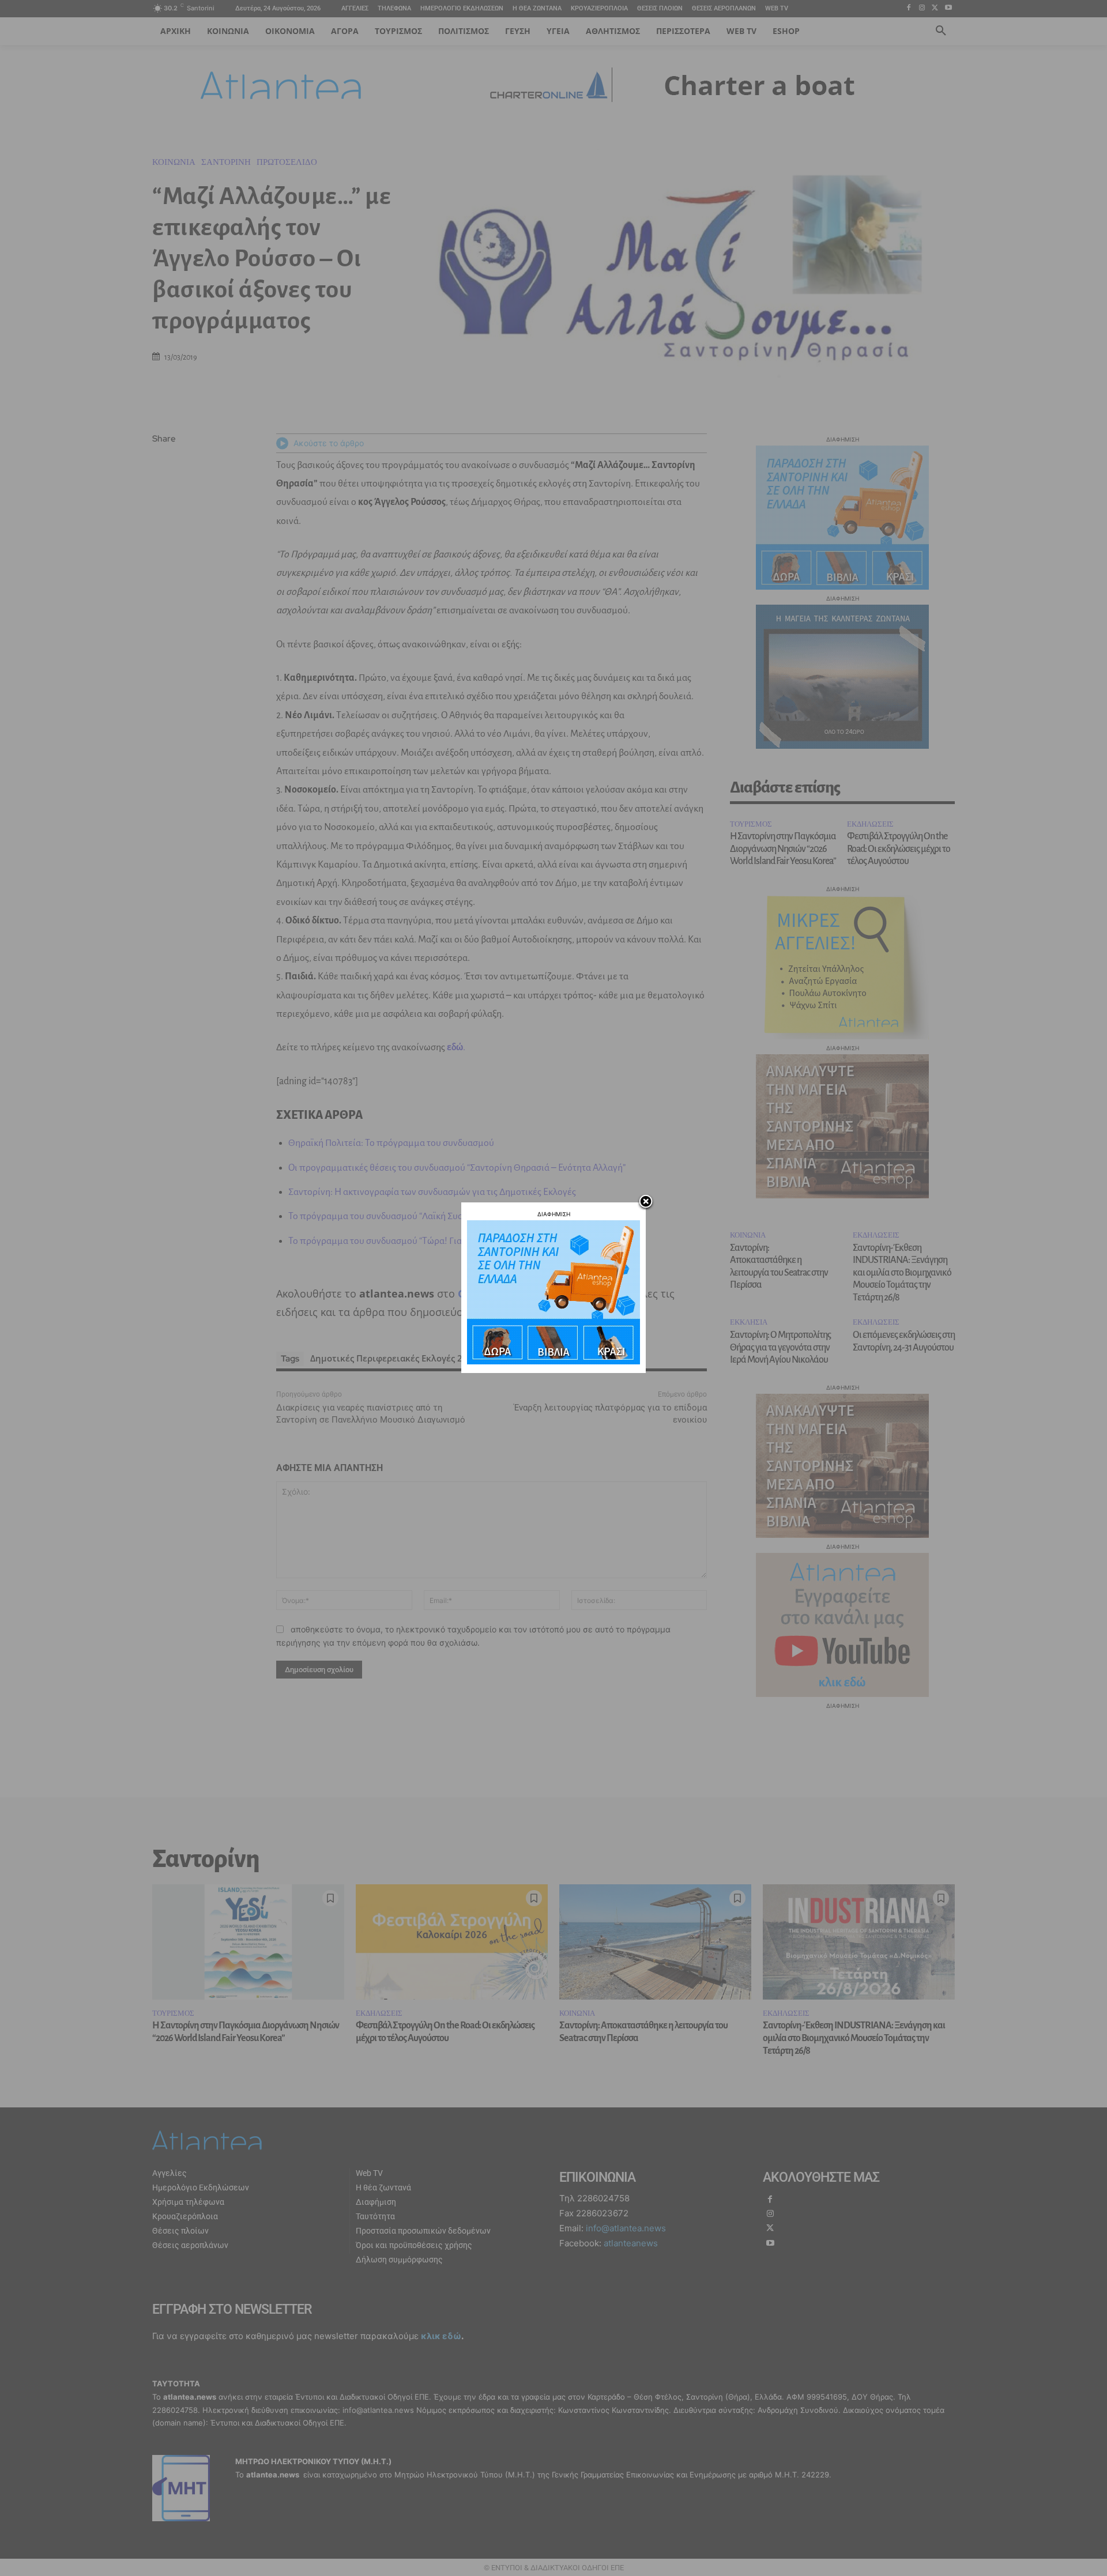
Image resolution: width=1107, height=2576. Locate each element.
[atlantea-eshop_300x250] (553, 1361)
